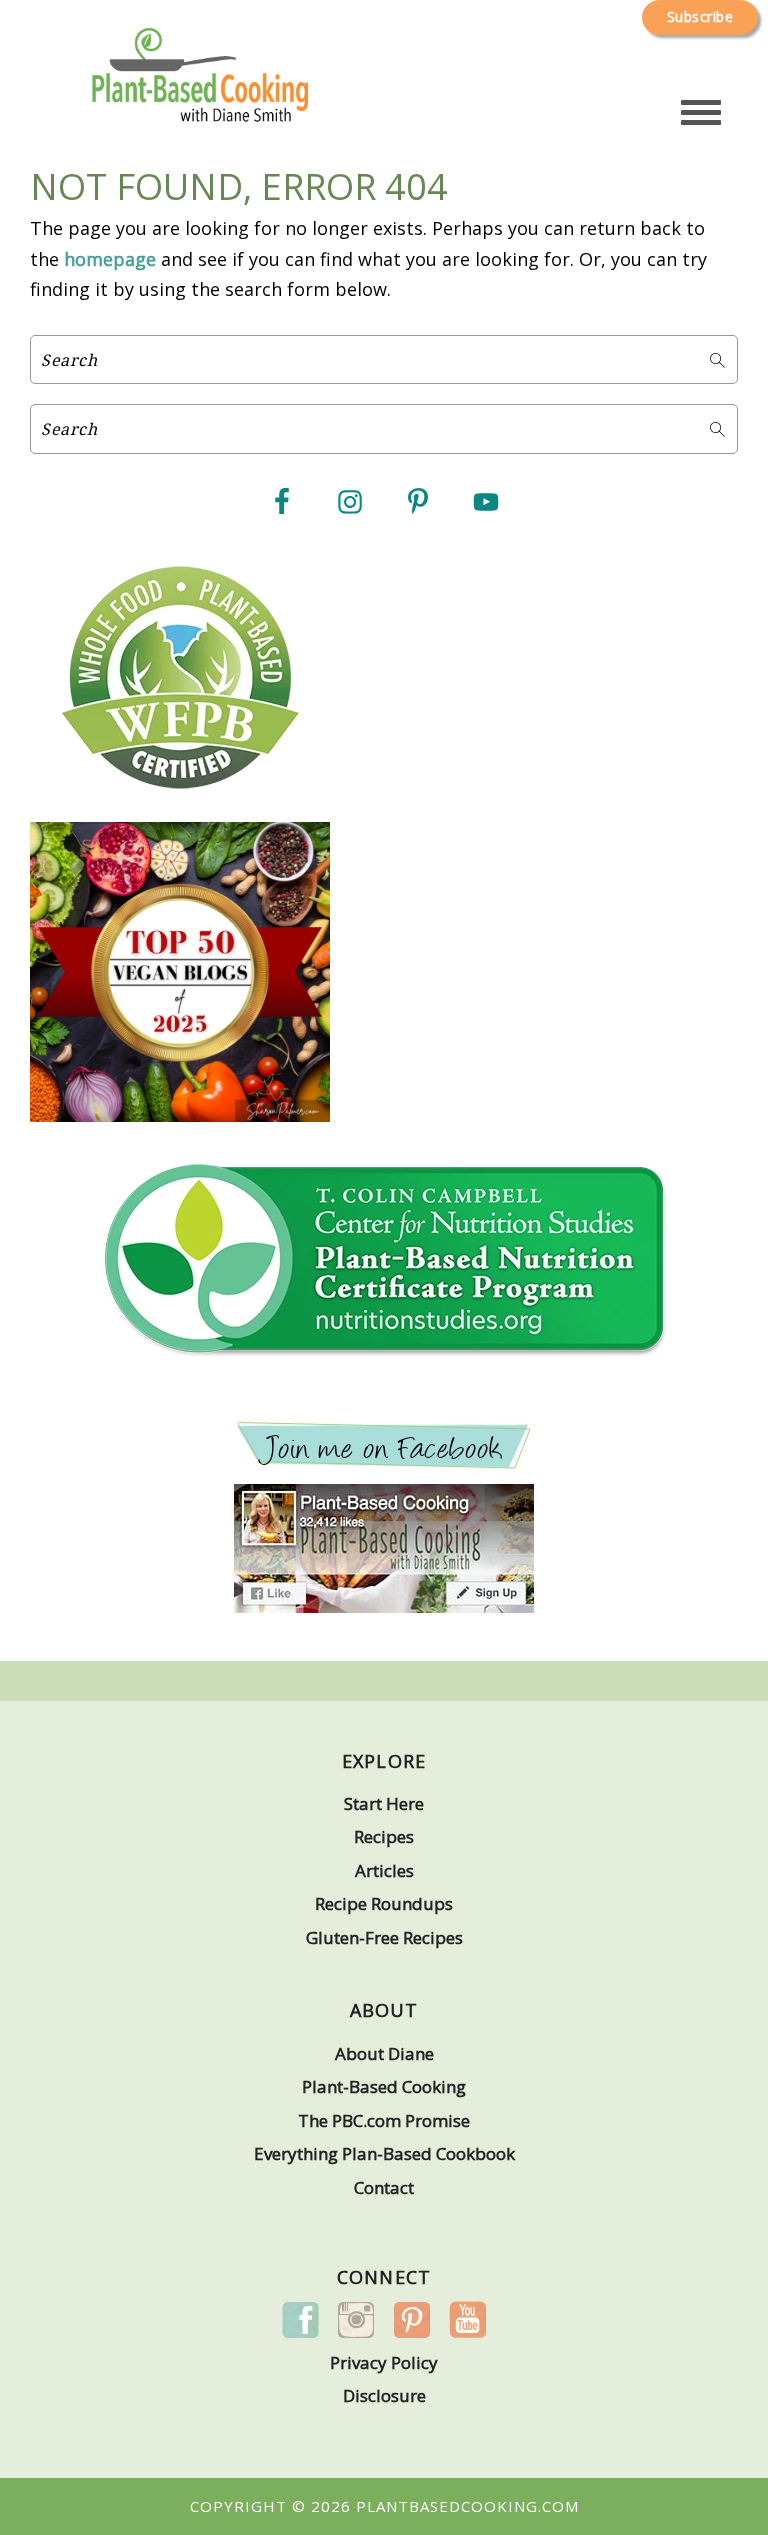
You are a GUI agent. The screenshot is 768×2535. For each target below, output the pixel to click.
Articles (384, 1870)
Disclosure (384, 2395)
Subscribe (700, 16)
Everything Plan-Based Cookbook (384, 2153)
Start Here (384, 1803)
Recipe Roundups (384, 1903)
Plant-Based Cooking (384, 2086)
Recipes (384, 1836)
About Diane (384, 2053)
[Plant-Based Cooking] (200, 98)
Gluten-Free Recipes (384, 1937)
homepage (110, 259)
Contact (384, 2187)
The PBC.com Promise (384, 2120)
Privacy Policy (384, 2362)
